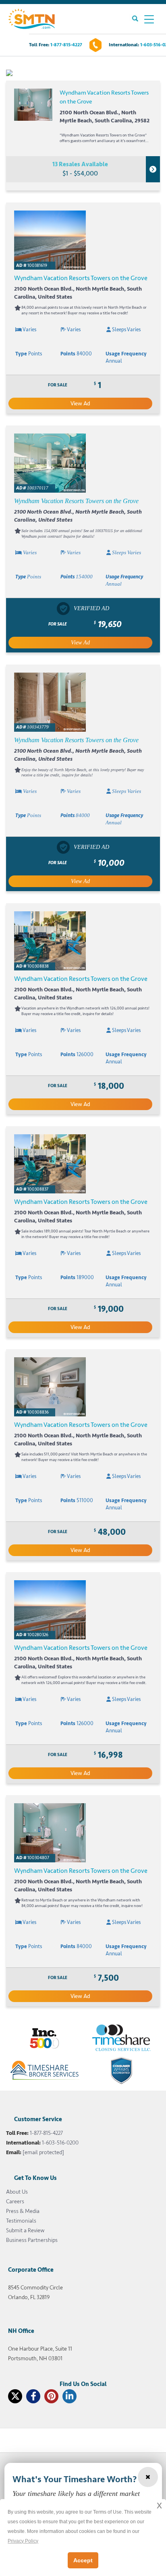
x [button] (159, 2505)
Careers (15, 2201)
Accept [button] (83, 2560)
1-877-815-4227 (66, 45)
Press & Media (23, 2211)
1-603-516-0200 (60, 2143)
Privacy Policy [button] (23, 2541)
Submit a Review (25, 2230)
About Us (17, 2192)
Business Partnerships (32, 2240)
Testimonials (21, 2221)
